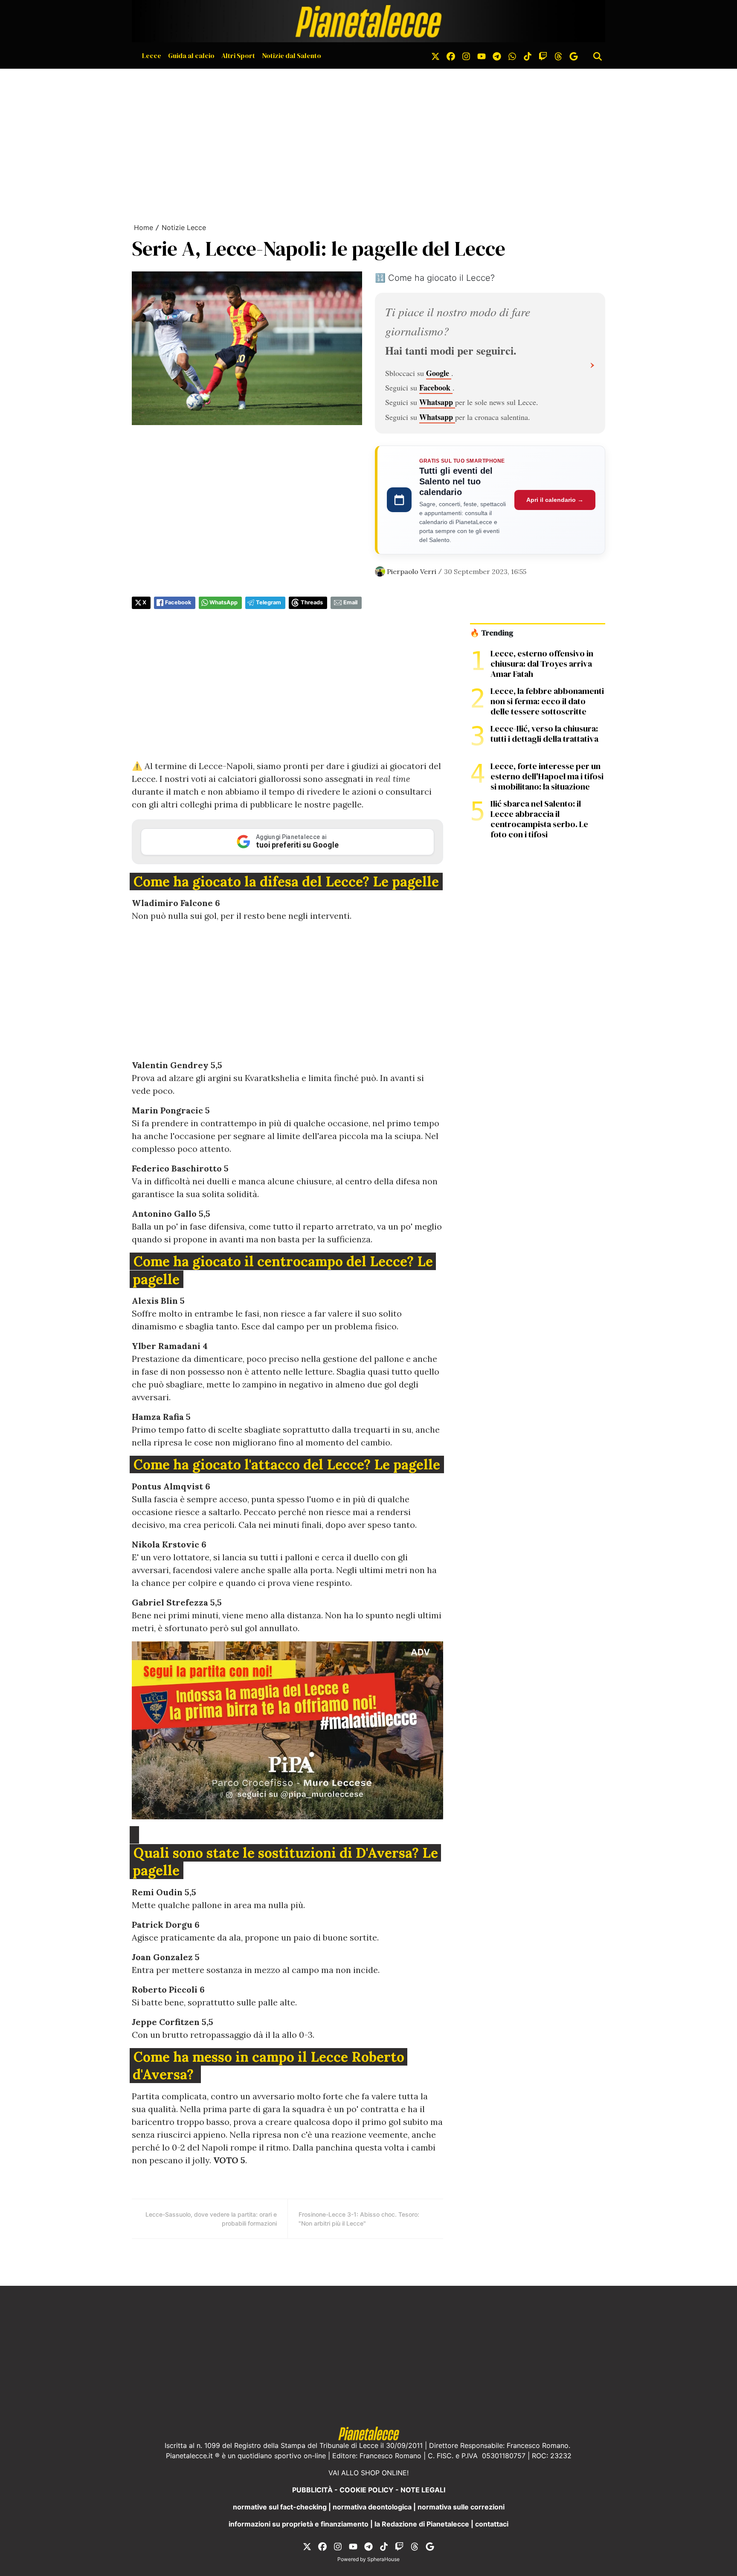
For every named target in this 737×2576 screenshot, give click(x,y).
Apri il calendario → (555, 500)
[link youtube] (482, 55)
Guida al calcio (191, 55)
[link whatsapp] (512, 55)
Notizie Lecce (184, 227)
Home (144, 227)
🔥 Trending (492, 633)
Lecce (152, 55)
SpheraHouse (383, 2559)
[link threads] (558, 55)
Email (350, 602)
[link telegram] (497, 55)
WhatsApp (223, 602)
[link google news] (574, 55)
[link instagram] (466, 55)
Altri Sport (238, 55)
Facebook (436, 388)
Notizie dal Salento (292, 55)
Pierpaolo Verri (412, 571)
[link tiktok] (528, 55)
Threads (312, 602)
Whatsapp (437, 402)
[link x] (435, 55)
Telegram (268, 602)
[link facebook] (451, 55)
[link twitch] (543, 55)
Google (439, 373)
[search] (598, 55)
